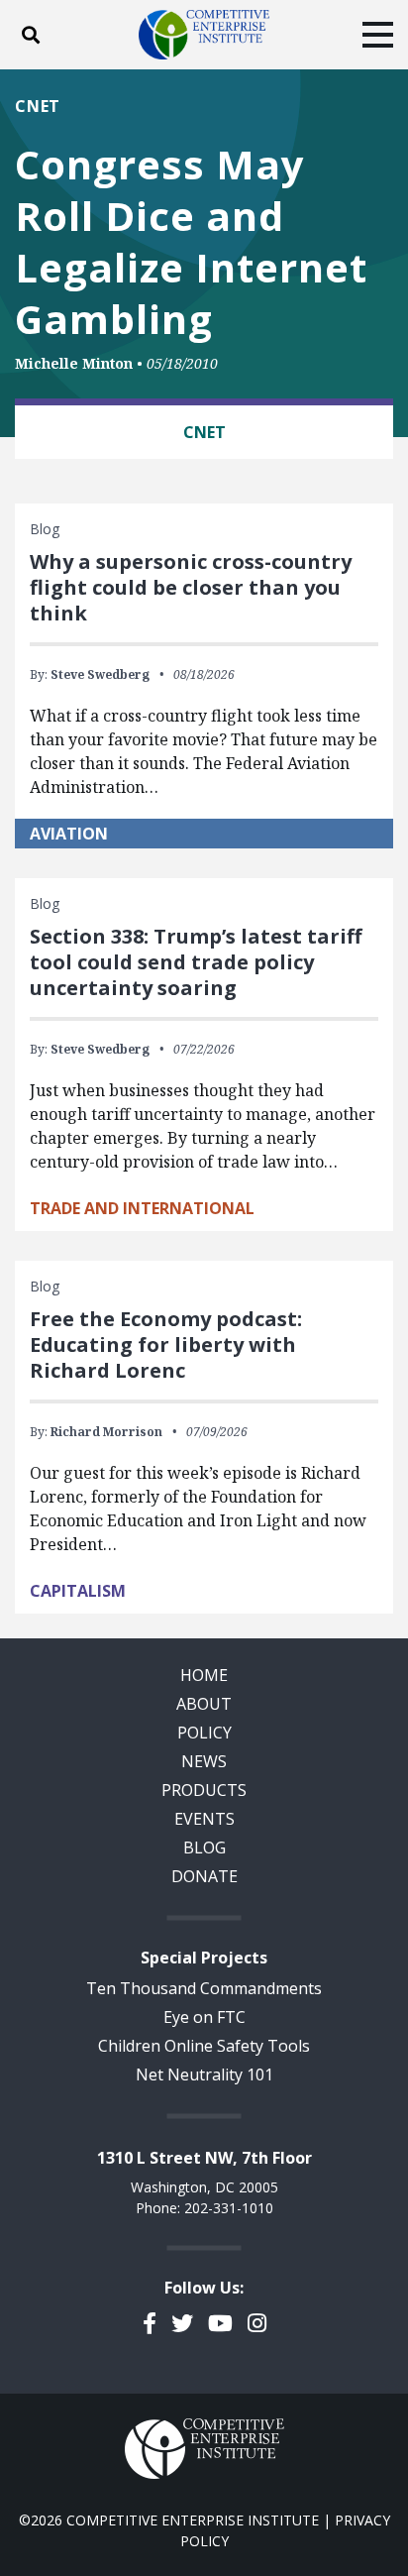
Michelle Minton (74, 363)
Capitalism (78, 1591)
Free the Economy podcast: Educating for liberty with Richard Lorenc (166, 1344)
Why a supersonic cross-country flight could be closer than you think (191, 587)
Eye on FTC (204, 2017)
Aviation (69, 834)
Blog (204, 1848)
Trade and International (142, 1208)
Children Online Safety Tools (204, 2046)
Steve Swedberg (100, 674)
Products (204, 1790)
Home (204, 1675)
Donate (204, 1876)
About (204, 1704)
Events (204, 1819)
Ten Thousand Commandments (204, 1988)
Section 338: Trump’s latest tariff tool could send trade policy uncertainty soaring (196, 962)
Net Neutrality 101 (204, 2074)
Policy (204, 1733)
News (204, 1761)
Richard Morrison (106, 1432)
